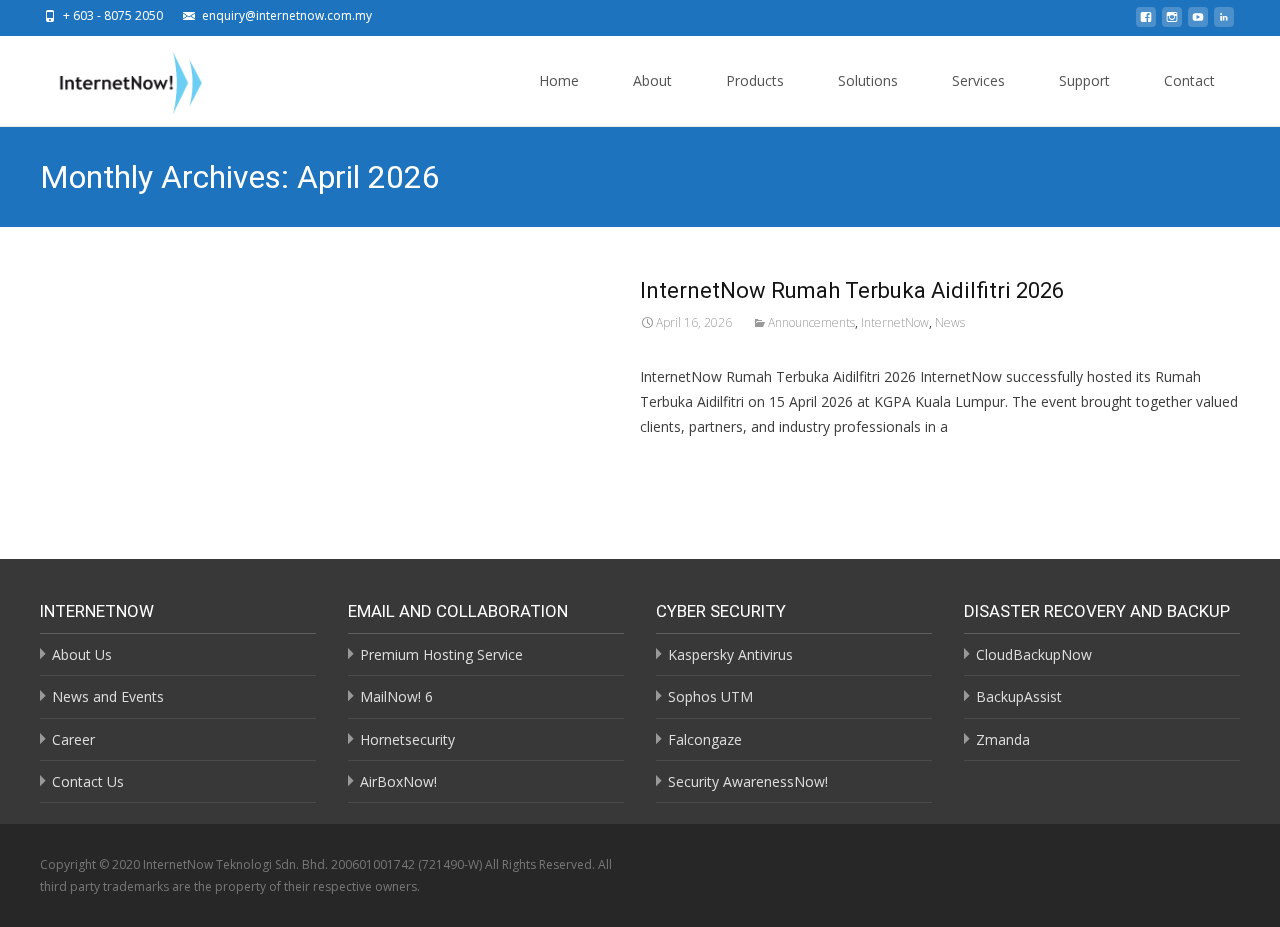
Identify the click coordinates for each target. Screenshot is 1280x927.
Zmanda (1003, 739)
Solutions (868, 80)
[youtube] (1198, 22)
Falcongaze (705, 739)
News (950, 322)
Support (1084, 80)
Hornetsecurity (407, 739)
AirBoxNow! (398, 781)
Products (755, 80)
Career (73, 739)
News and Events (108, 696)
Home (559, 80)
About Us (82, 654)
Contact (1189, 80)
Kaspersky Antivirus (730, 654)
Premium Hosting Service (441, 654)
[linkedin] (1224, 22)
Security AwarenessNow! (748, 781)
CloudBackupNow (1034, 654)
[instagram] (1172, 22)
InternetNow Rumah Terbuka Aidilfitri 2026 (852, 290)
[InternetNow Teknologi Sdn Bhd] (115, 78)
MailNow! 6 (396, 696)
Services (978, 80)
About (652, 80)
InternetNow (895, 322)
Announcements (811, 322)
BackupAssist (1019, 696)
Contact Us (88, 781)
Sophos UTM (710, 696)
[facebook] (1146, 22)
